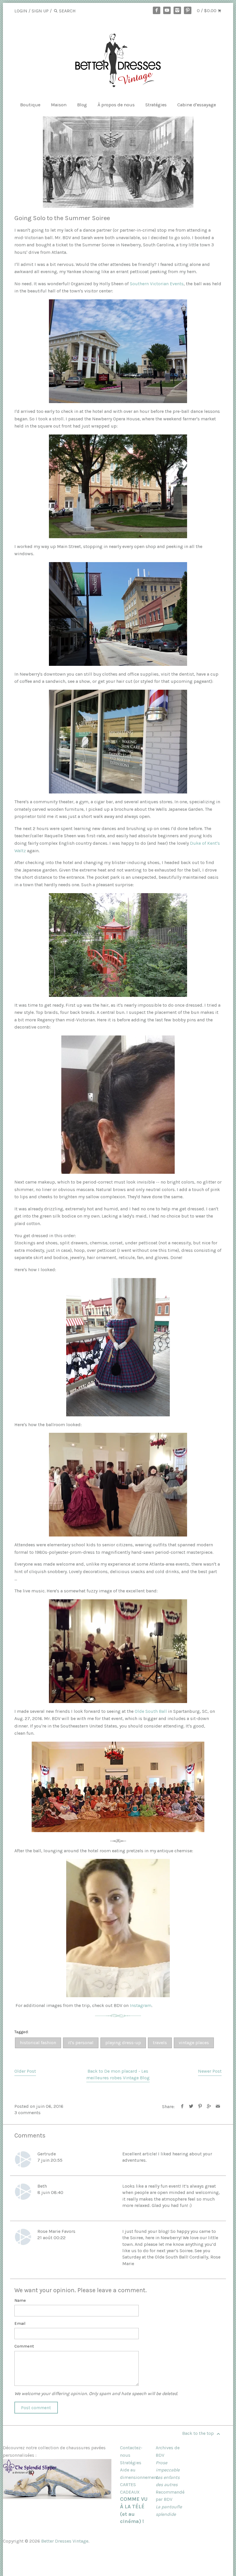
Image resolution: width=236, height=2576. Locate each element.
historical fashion (38, 2043)
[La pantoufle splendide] (57, 2497)
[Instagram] (177, 10)
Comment (24, 2346)
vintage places (194, 2043)
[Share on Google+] (209, 2107)
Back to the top (199, 2433)
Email (20, 2323)
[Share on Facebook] (182, 2107)
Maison (59, 105)
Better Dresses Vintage (65, 2541)
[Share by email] (218, 2107)
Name (20, 2300)
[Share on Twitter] (191, 2107)
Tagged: (21, 2032)
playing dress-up (123, 2043)
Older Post (25, 2071)
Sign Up (40, 11)
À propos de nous (116, 105)
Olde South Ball (151, 1711)
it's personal (81, 2043)
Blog (82, 105)
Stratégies (156, 105)
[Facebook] (157, 10)
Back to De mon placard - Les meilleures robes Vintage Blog (118, 2074)
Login (21, 11)
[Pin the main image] (200, 2107)
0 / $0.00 (207, 11)
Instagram (141, 2005)
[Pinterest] (188, 10)
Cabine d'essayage (197, 105)
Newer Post (210, 2071)
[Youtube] (167, 10)
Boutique (30, 105)
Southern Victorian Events (157, 284)
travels (160, 2043)
